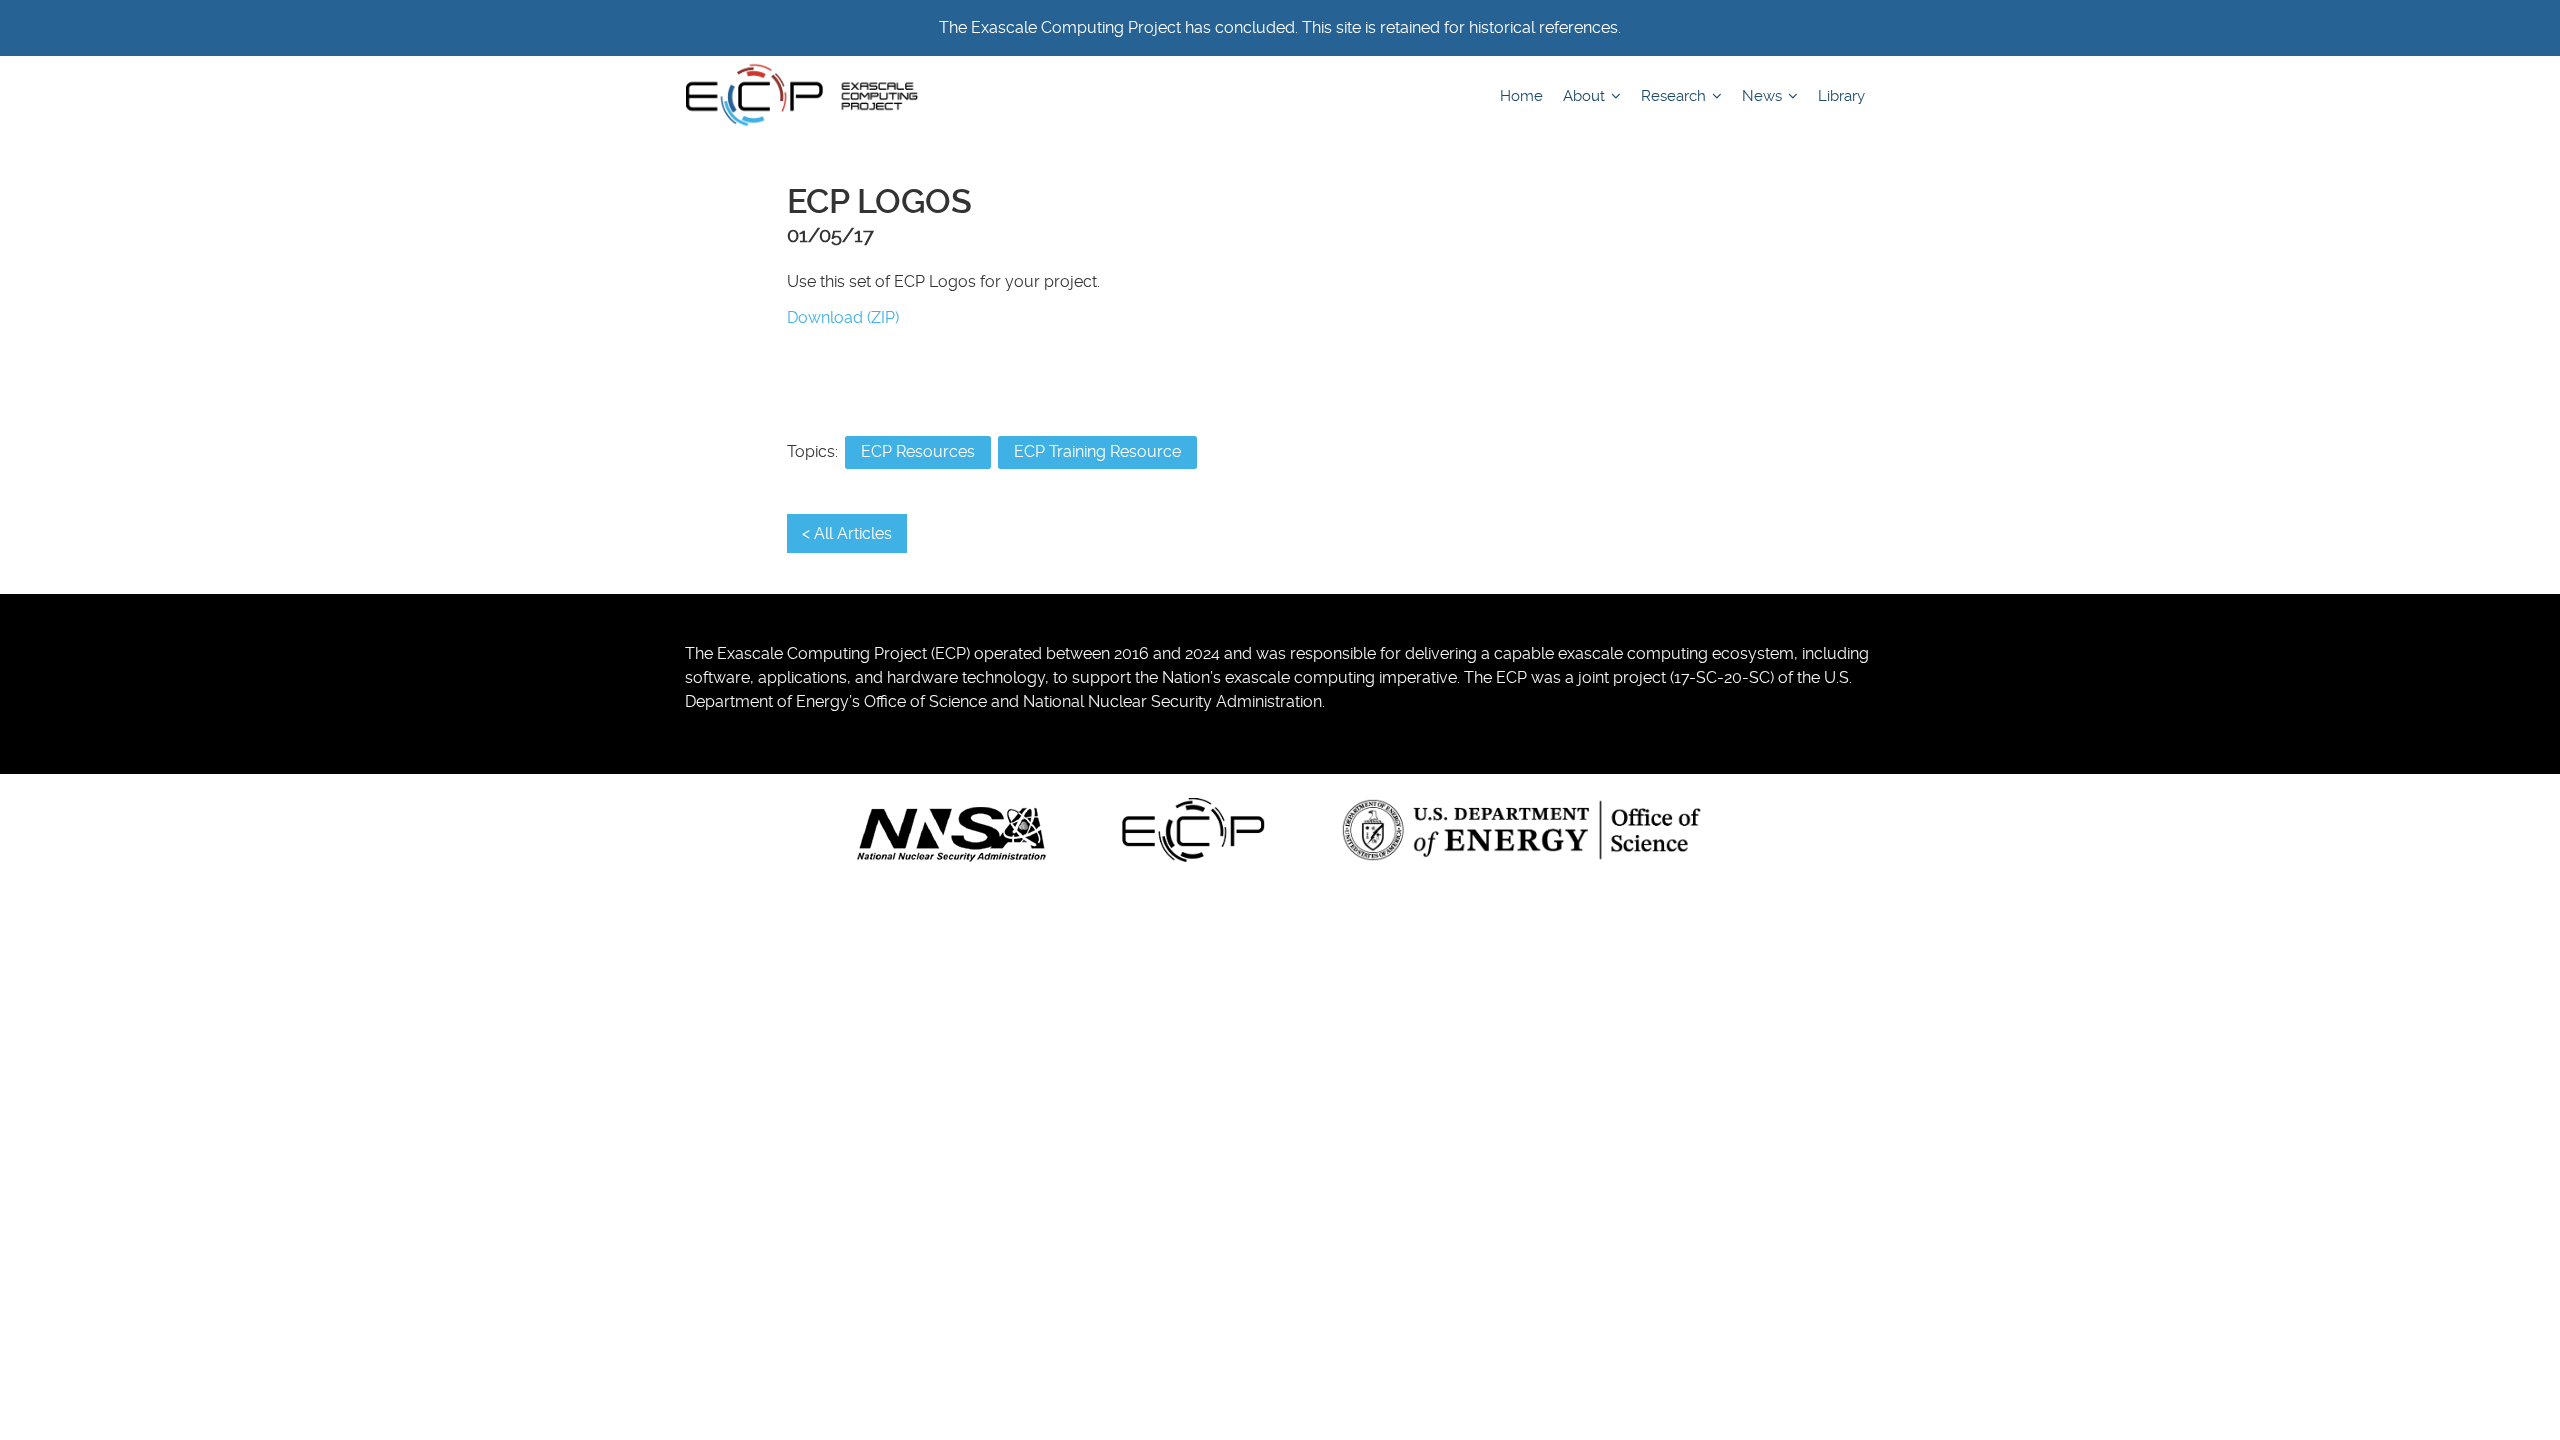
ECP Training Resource (1097, 451)
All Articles (853, 533)
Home (1521, 96)
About (1586, 96)
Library (1841, 96)
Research (1675, 96)
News (1764, 96)
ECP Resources (918, 451)
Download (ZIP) (843, 317)
